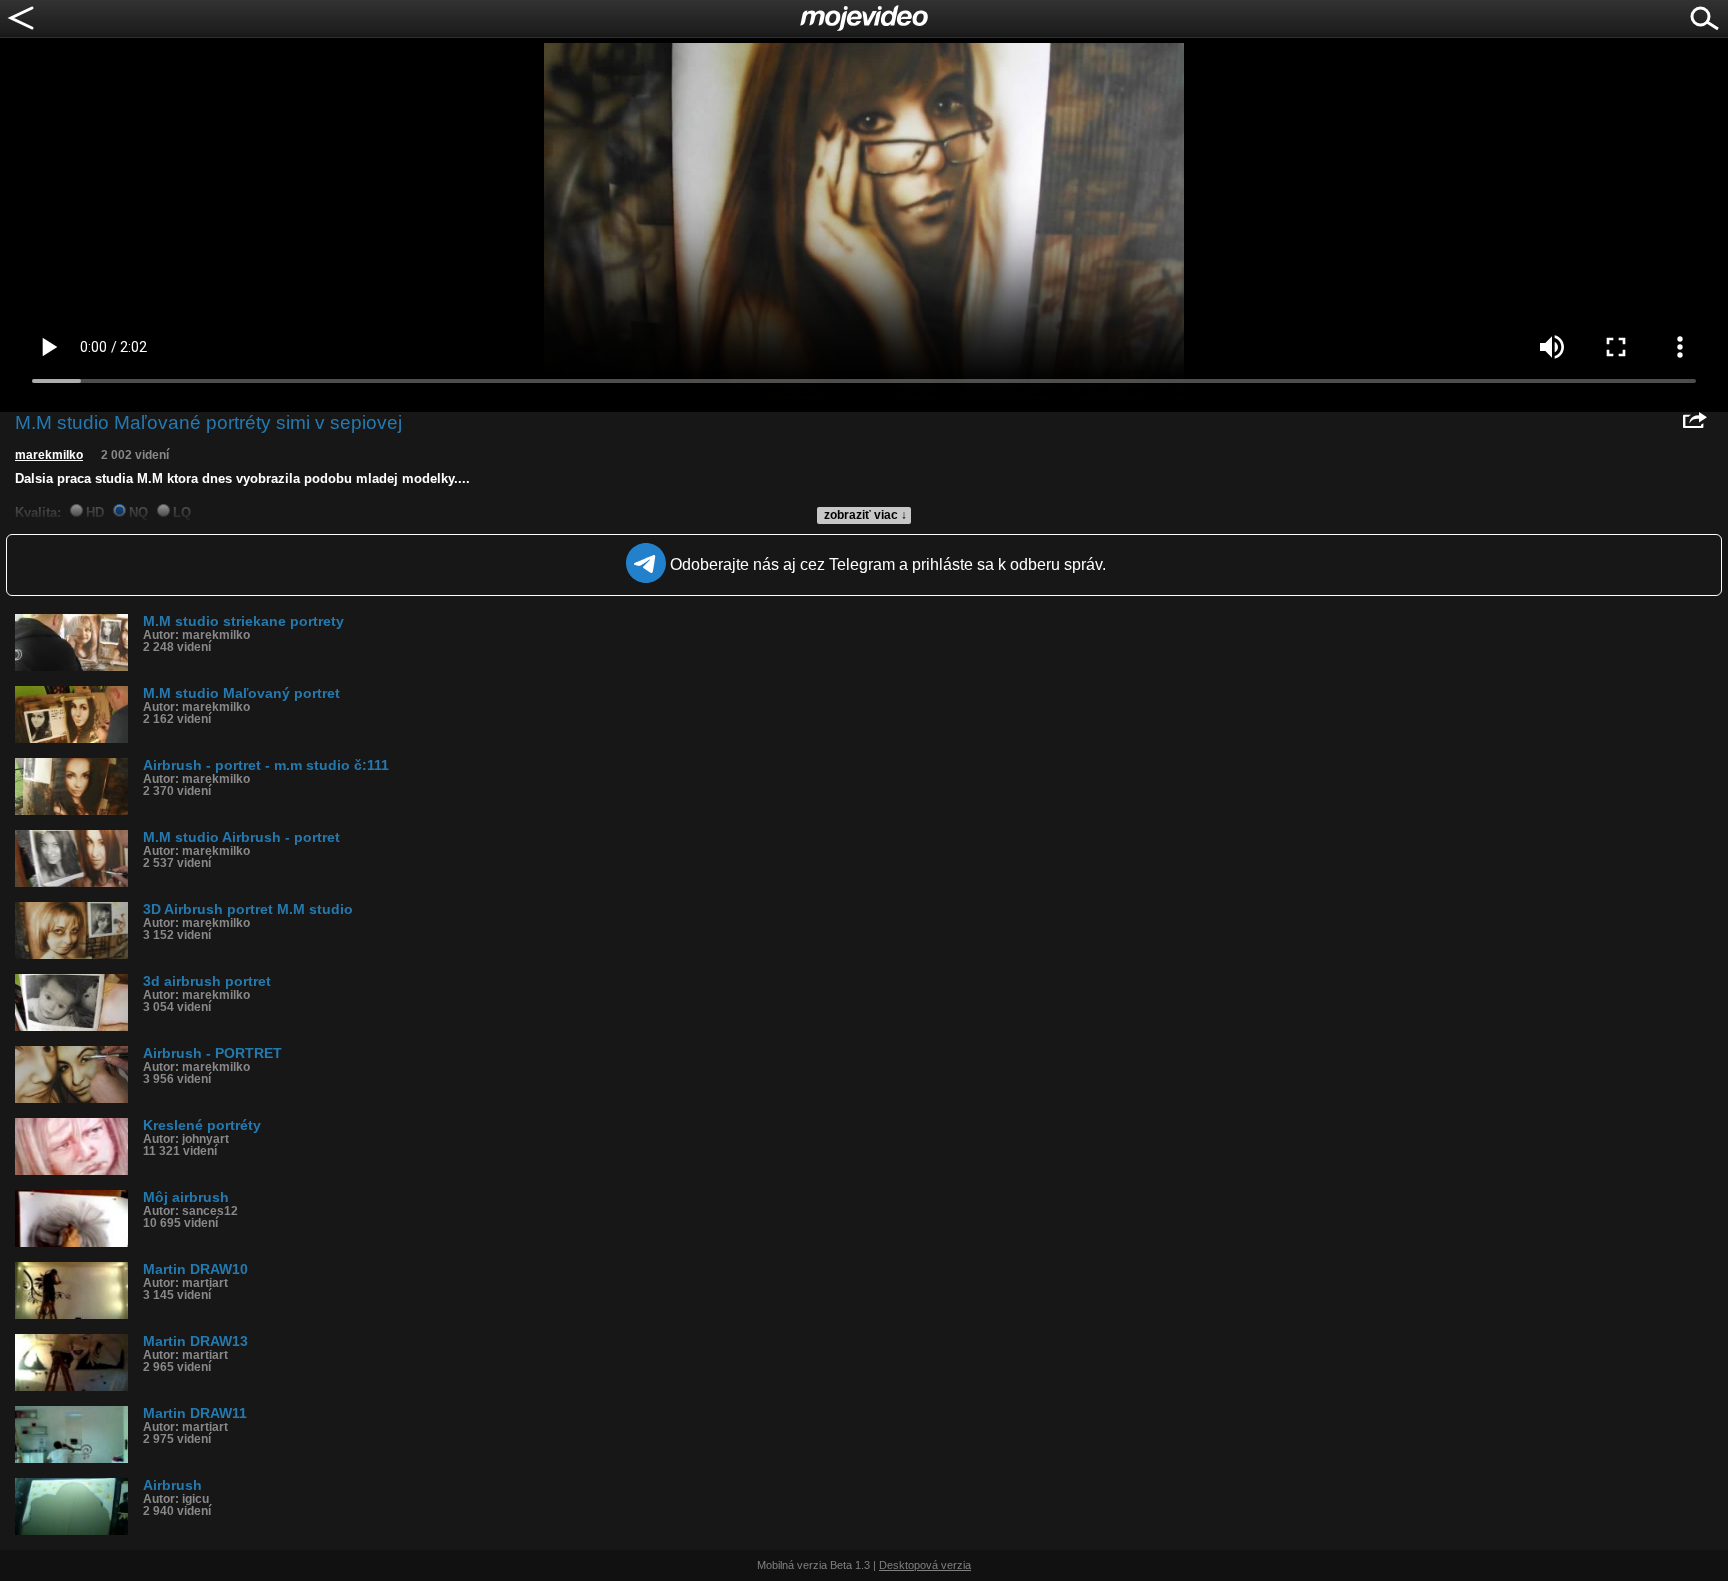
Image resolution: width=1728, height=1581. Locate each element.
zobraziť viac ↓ (865, 515)
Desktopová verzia (925, 1565)
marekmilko (49, 455)
